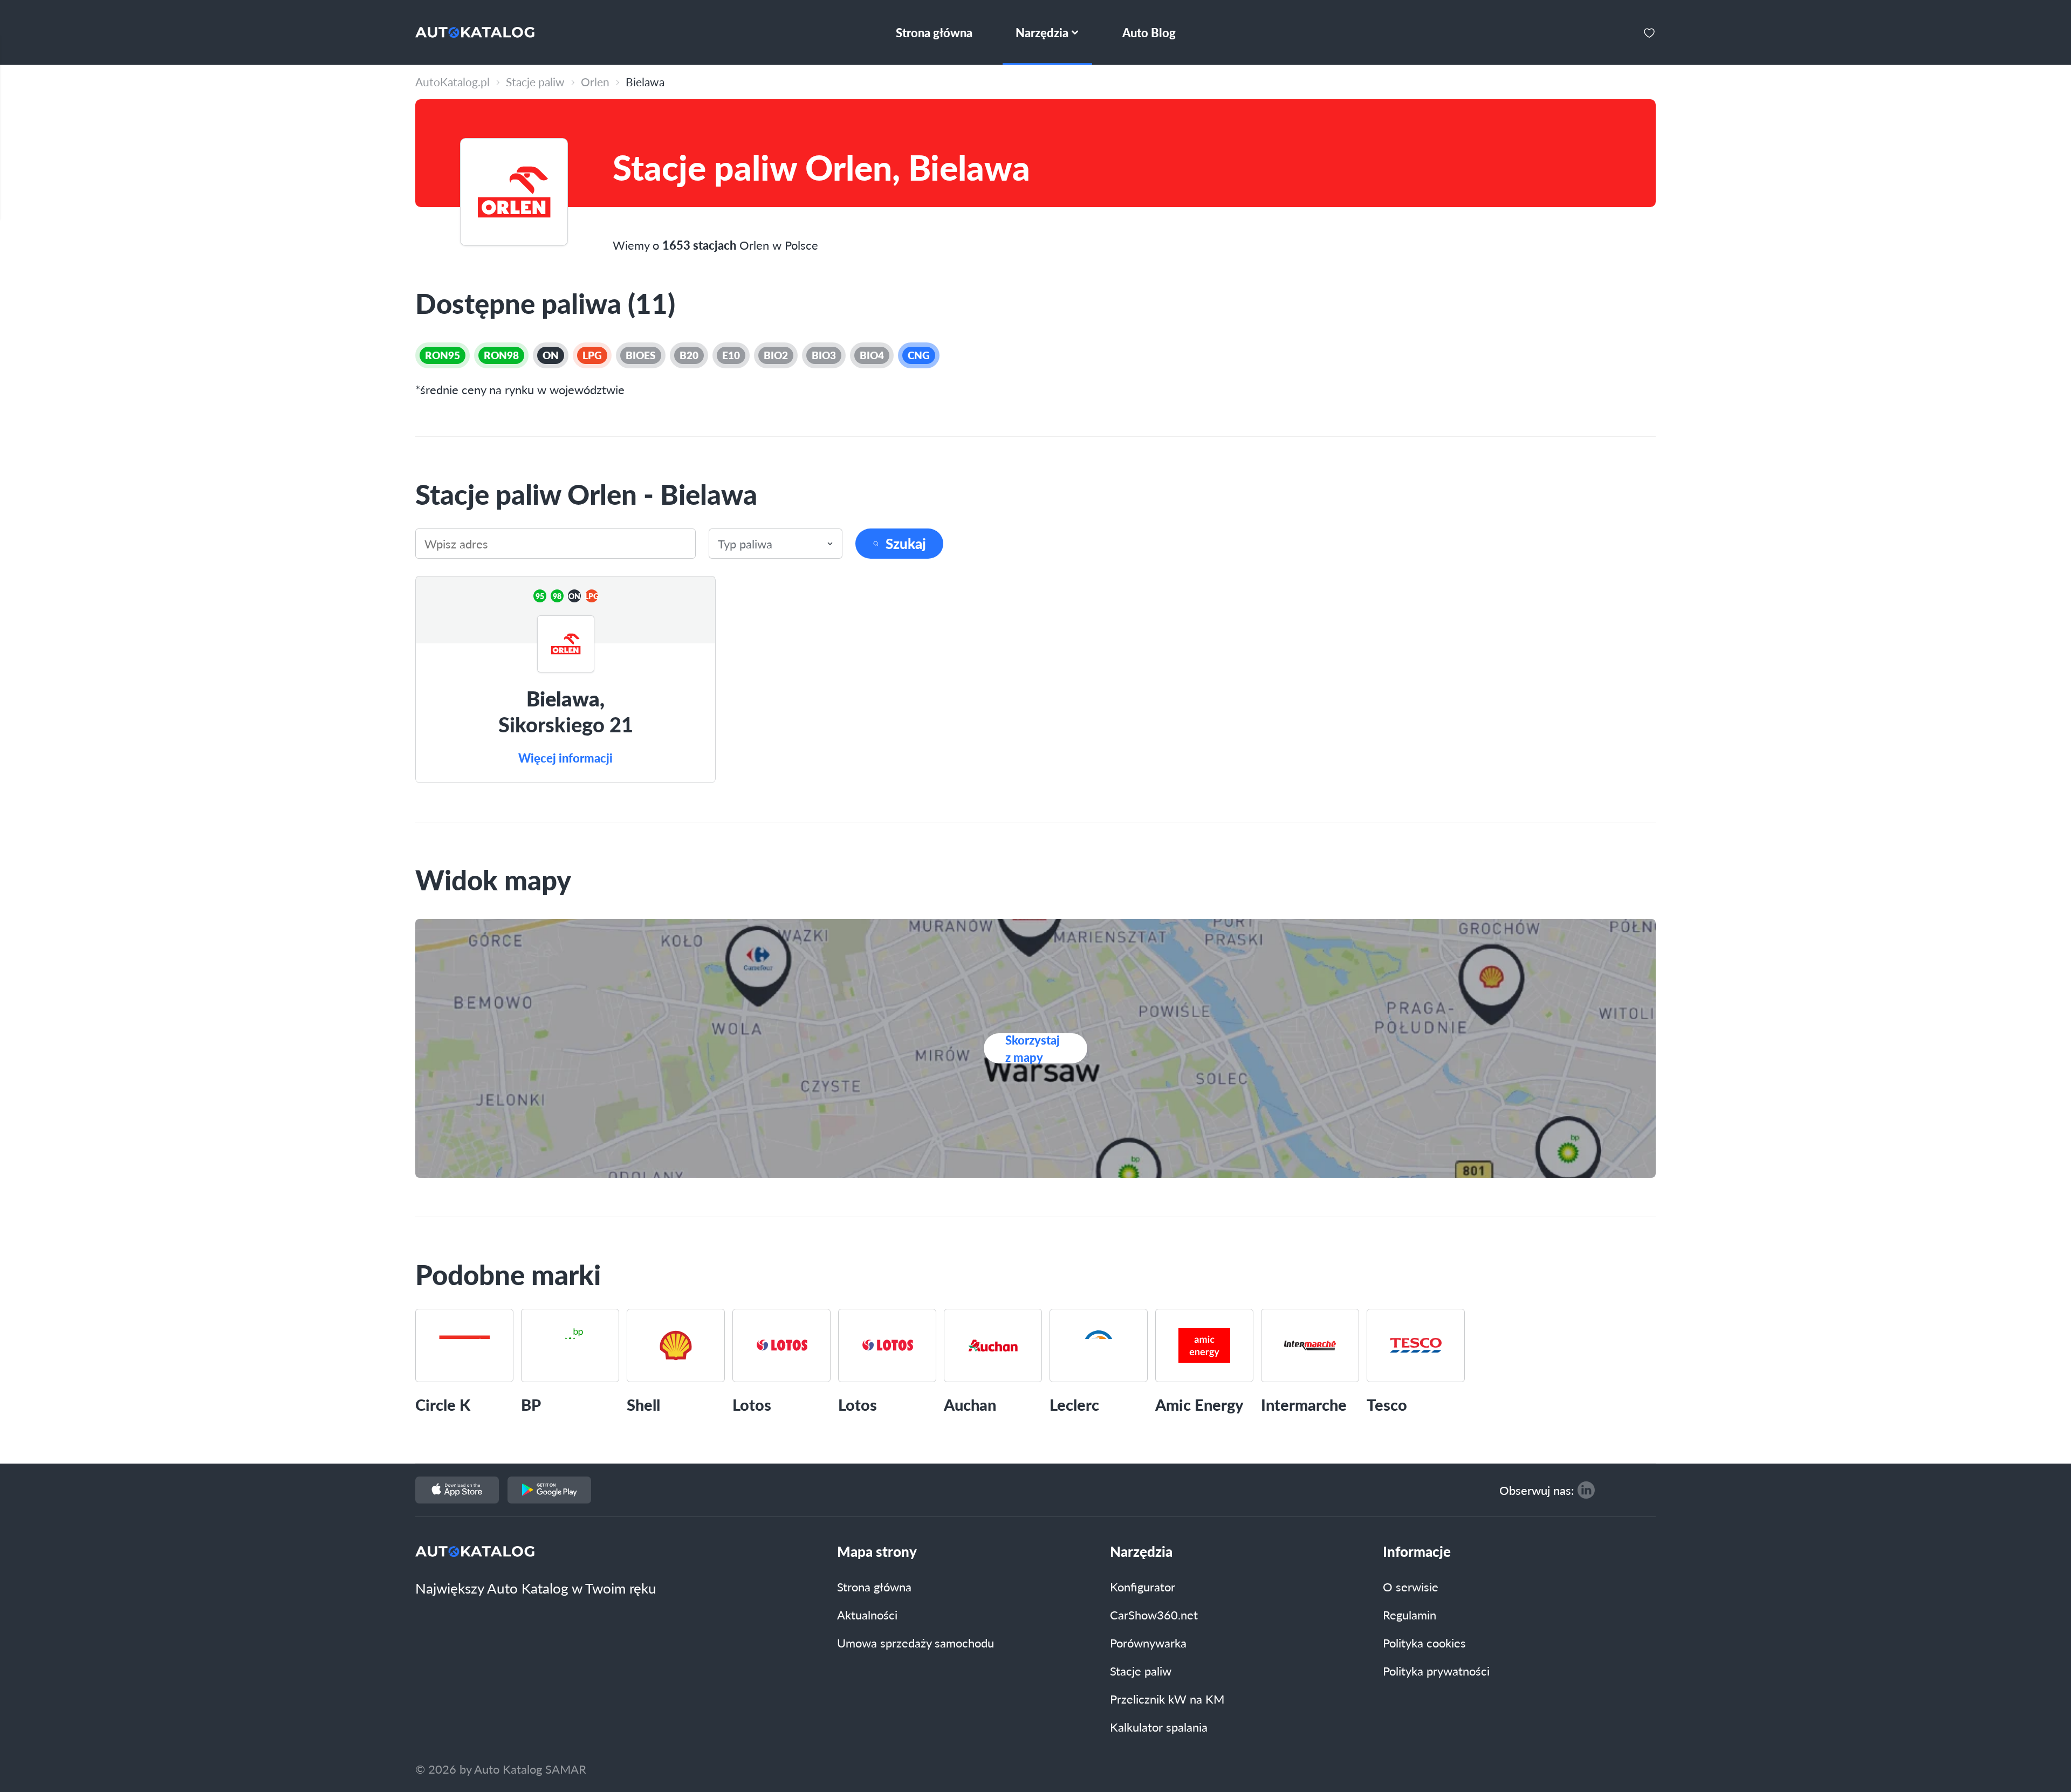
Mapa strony (877, 1551)
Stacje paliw (1141, 1671)
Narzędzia (1141, 1551)
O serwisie (1411, 1587)
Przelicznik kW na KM (1167, 1699)
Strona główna (874, 1587)
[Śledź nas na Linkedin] (1586, 1490)
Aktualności (867, 1615)
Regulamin (1410, 1615)
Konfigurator (1143, 1587)
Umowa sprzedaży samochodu (916, 1643)
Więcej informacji (565, 758)
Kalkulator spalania (1159, 1727)
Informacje (1417, 1551)
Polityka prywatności (1436, 1671)
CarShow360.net (1154, 1615)
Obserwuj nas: (1537, 1490)
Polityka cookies (1424, 1643)
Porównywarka (1148, 1643)
